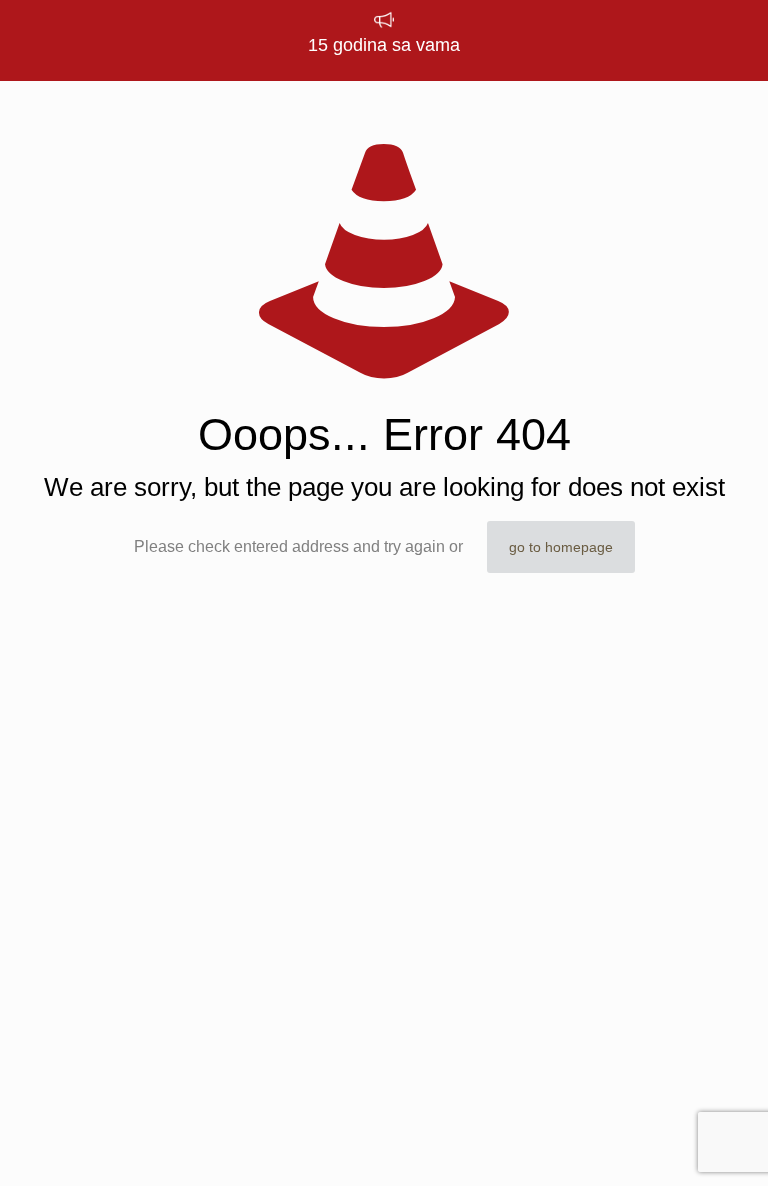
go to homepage (561, 547)
